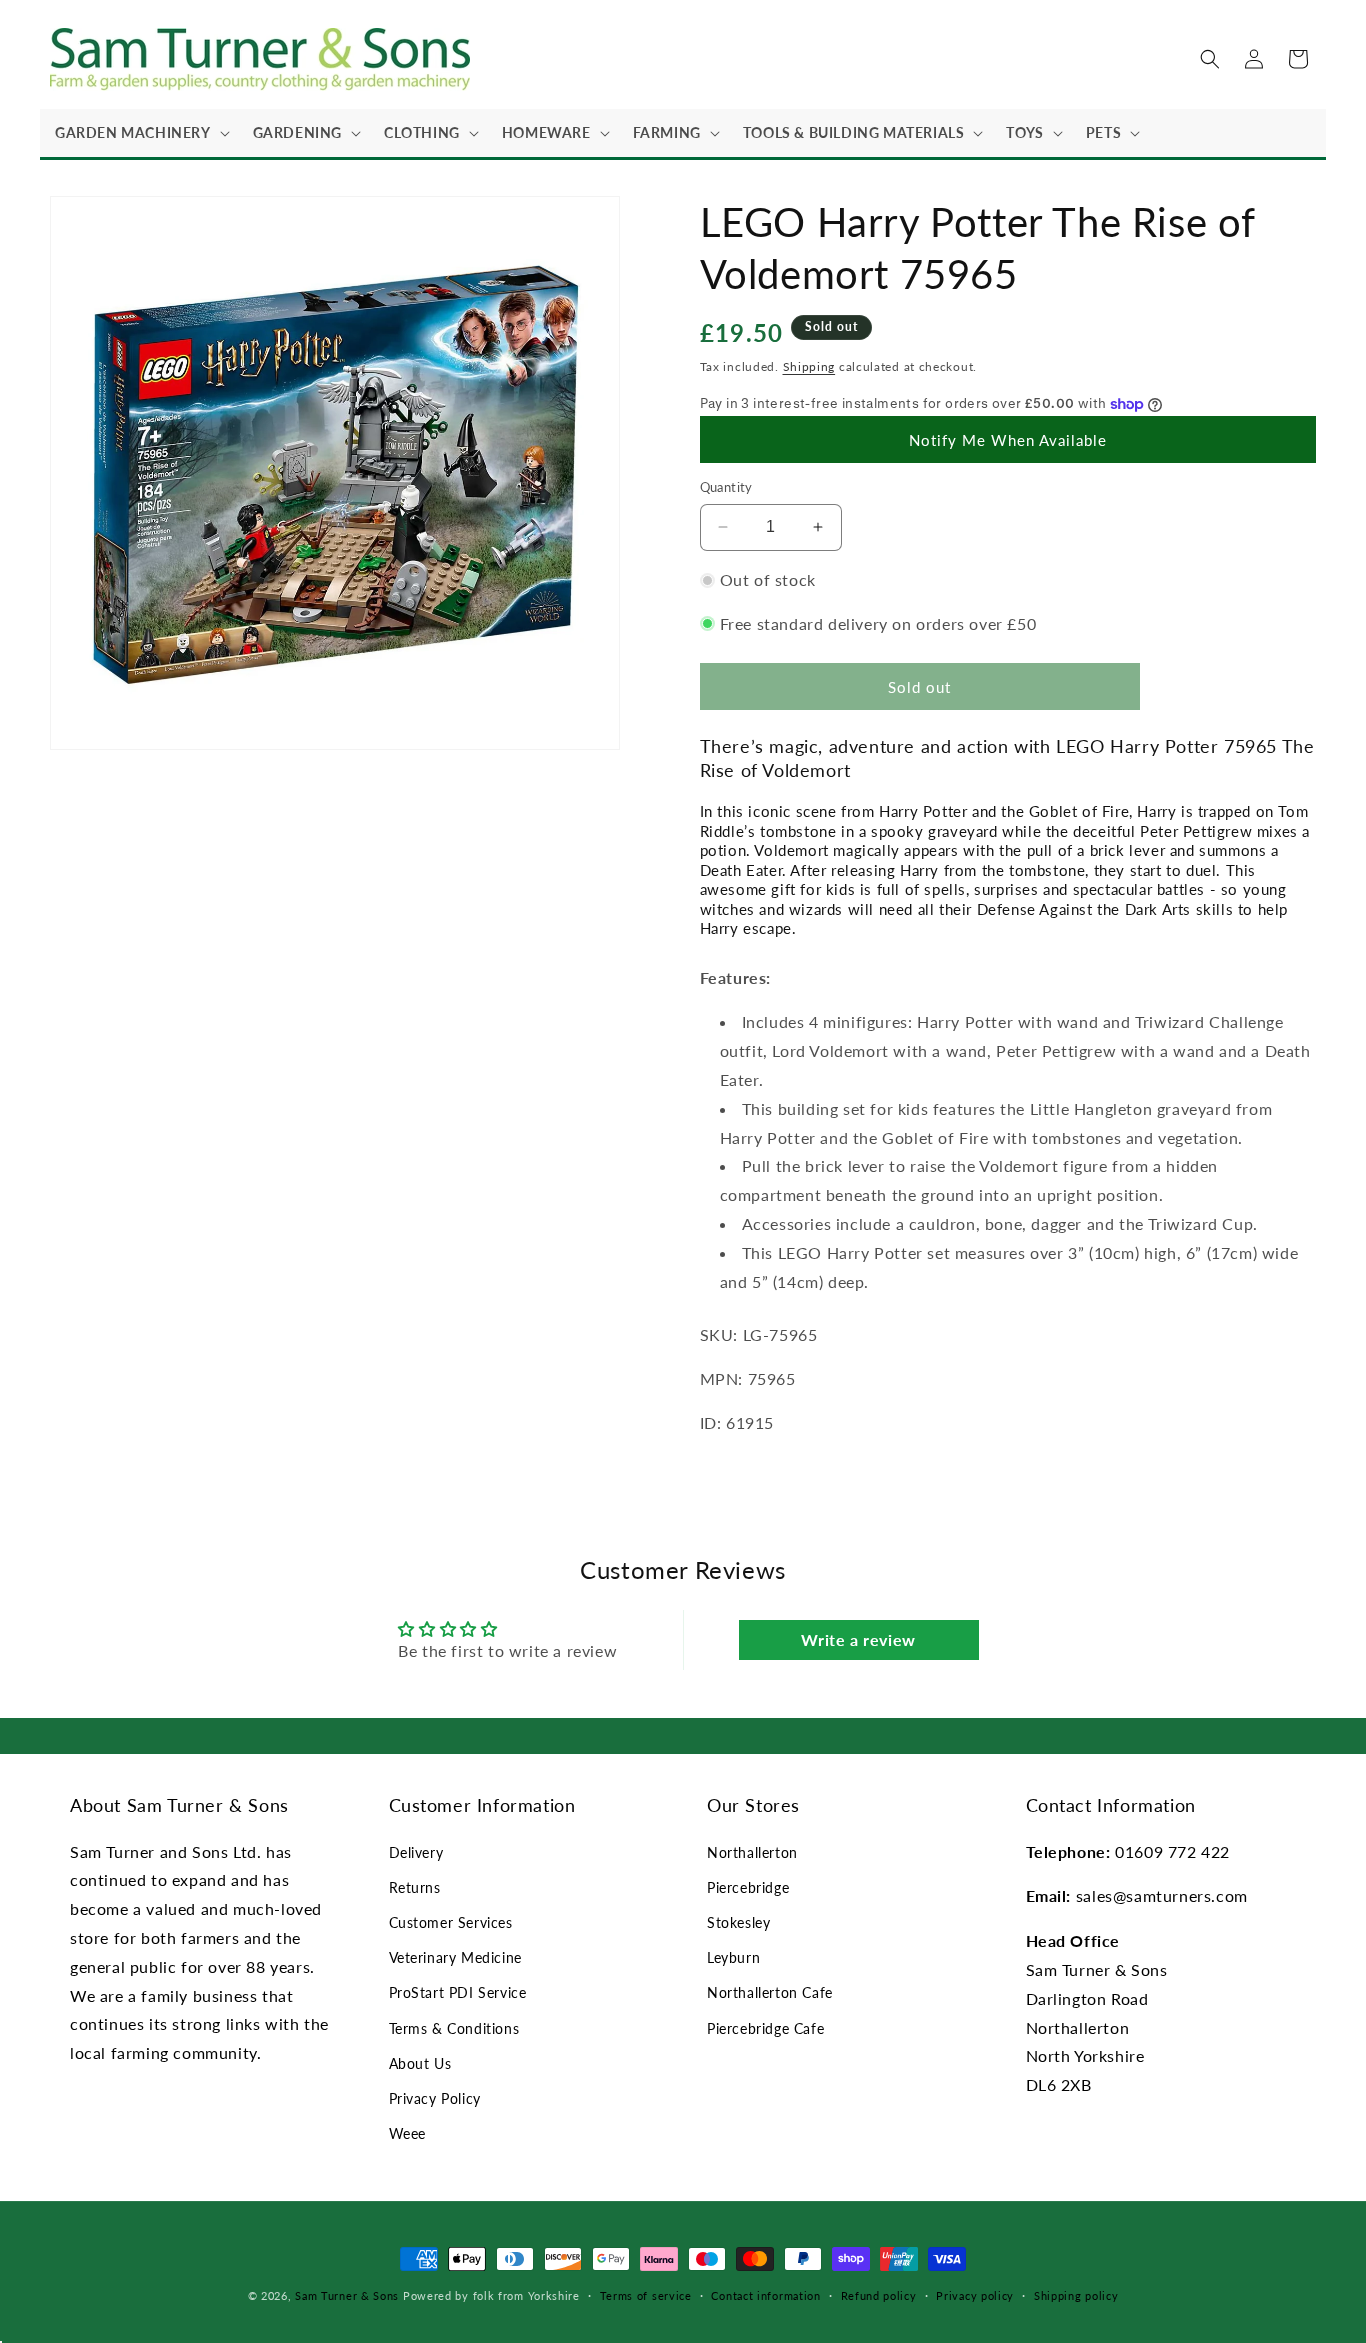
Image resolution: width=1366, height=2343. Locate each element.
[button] (139, 133)
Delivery (416, 1852)
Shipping (809, 366)
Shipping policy (1076, 2295)
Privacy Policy (435, 2098)
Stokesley (738, 1922)
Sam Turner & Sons (347, 2295)
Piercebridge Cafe (765, 2028)
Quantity (726, 487)
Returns (415, 1887)
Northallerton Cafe (770, 1992)
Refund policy (879, 2295)
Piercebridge (748, 1887)
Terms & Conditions (454, 2028)
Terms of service (646, 2295)
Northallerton (752, 1852)
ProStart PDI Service (458, 1992)
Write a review (858, 1639)
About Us (420, 2063)
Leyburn (733, 1957)
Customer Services (451, 1922)
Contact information (765, 2295)
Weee (407, 2133)
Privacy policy (975, 2295)
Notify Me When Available (1008, 440)
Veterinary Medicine (455, 1957)
